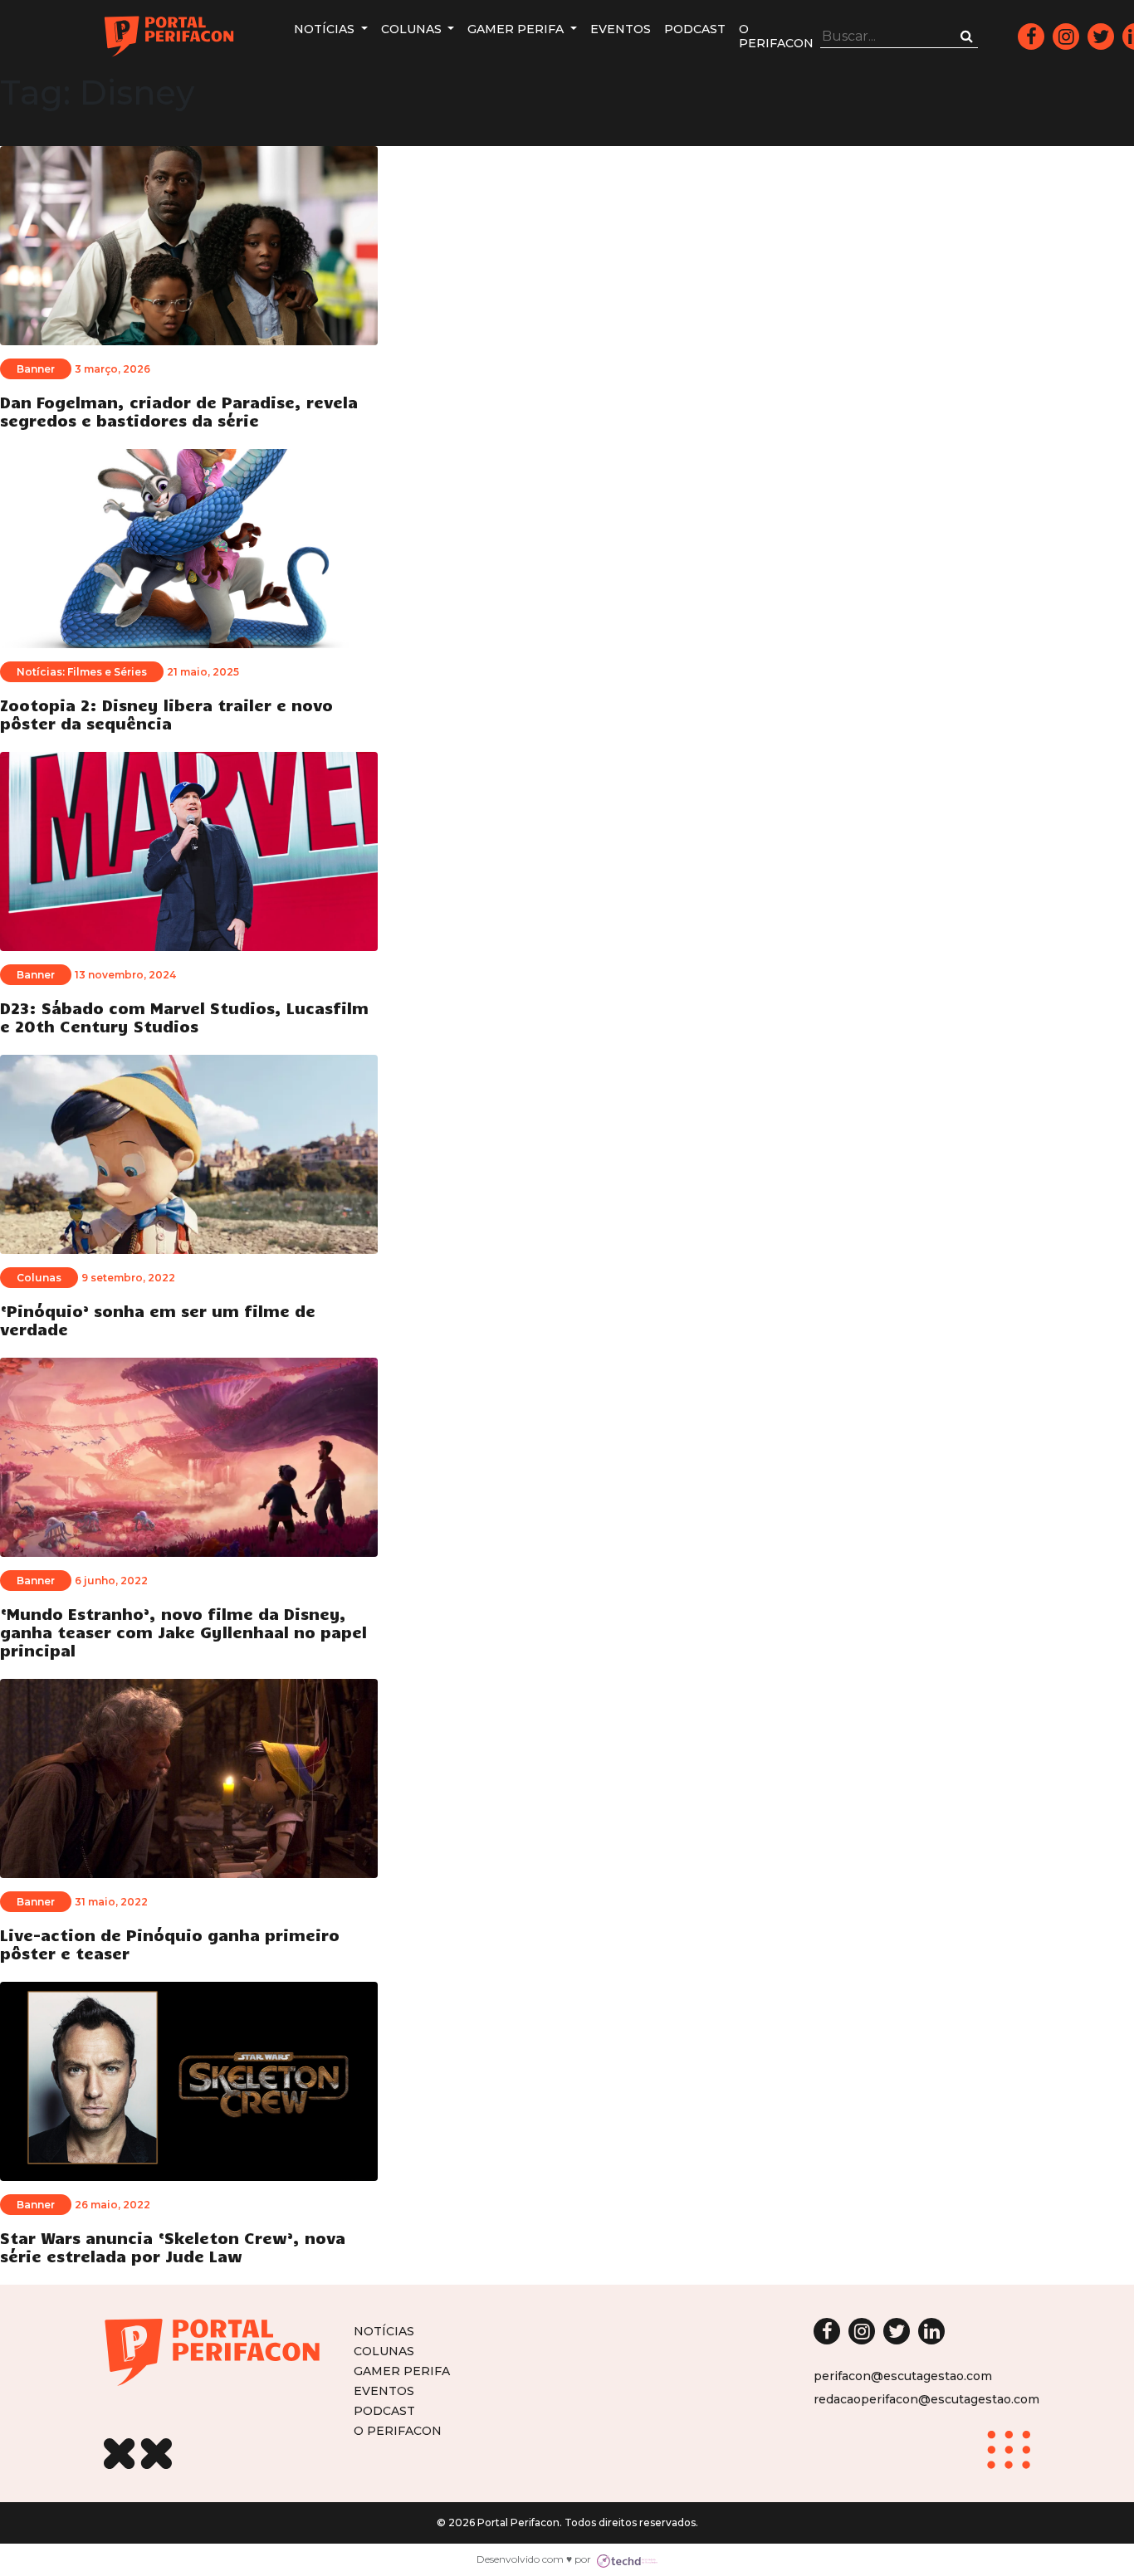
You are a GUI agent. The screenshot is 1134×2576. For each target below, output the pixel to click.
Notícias (326, 29)
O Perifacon (776, 36)
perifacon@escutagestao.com (903, 2376)
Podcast (695, 29)
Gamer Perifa (517, 29)
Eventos (621, 29)
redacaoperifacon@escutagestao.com (926, 2399)
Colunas (413, 29)
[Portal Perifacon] (169, 37)
